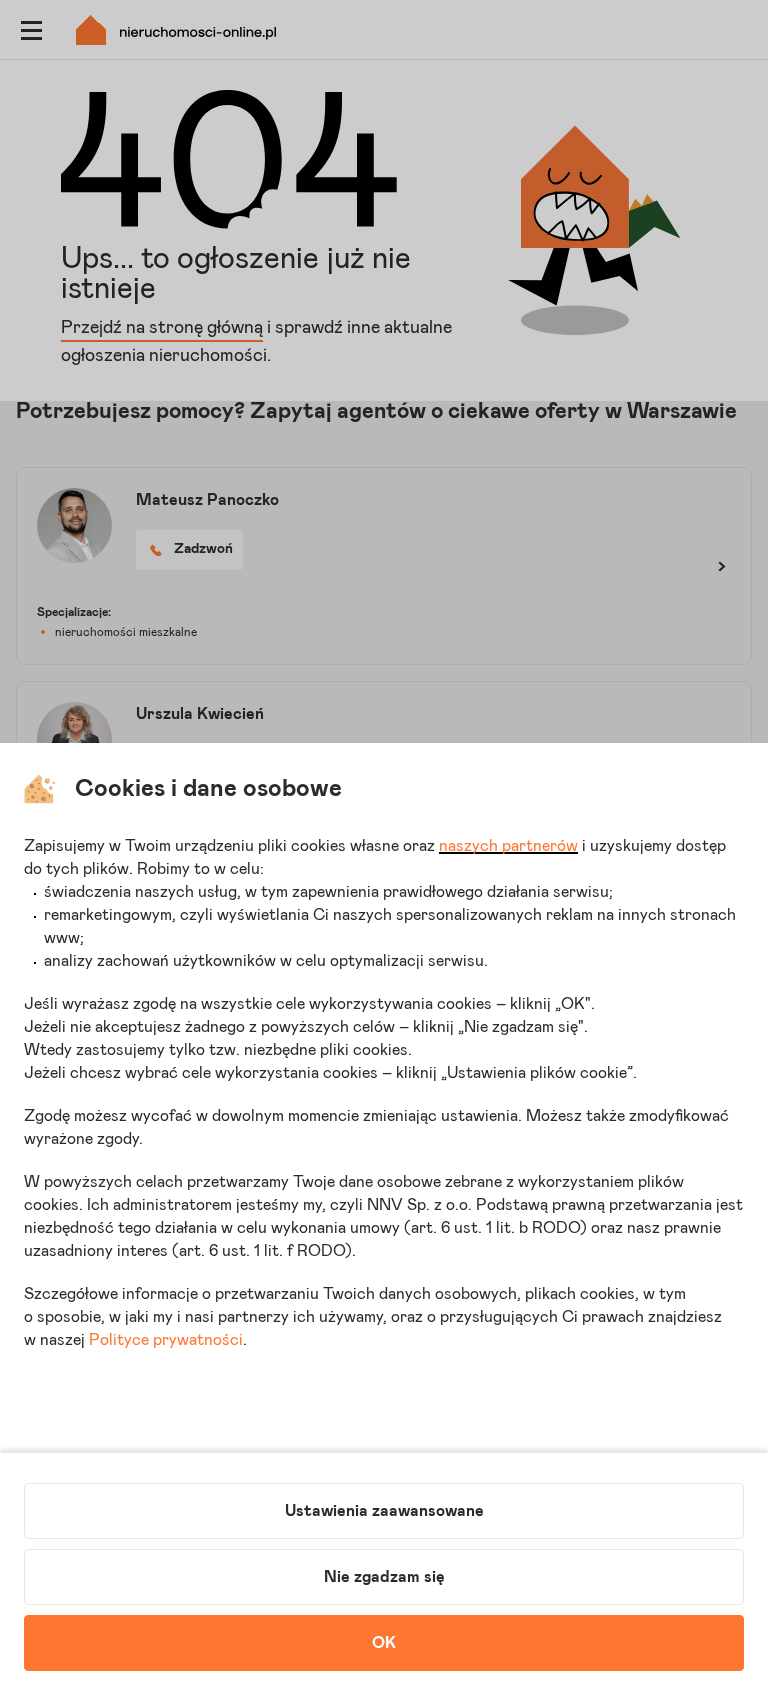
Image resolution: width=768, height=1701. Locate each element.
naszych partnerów (508, 846)
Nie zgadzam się (384, 1577)
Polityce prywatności (166, 1340)
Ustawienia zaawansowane (384, 1511)
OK (384, 1643)
